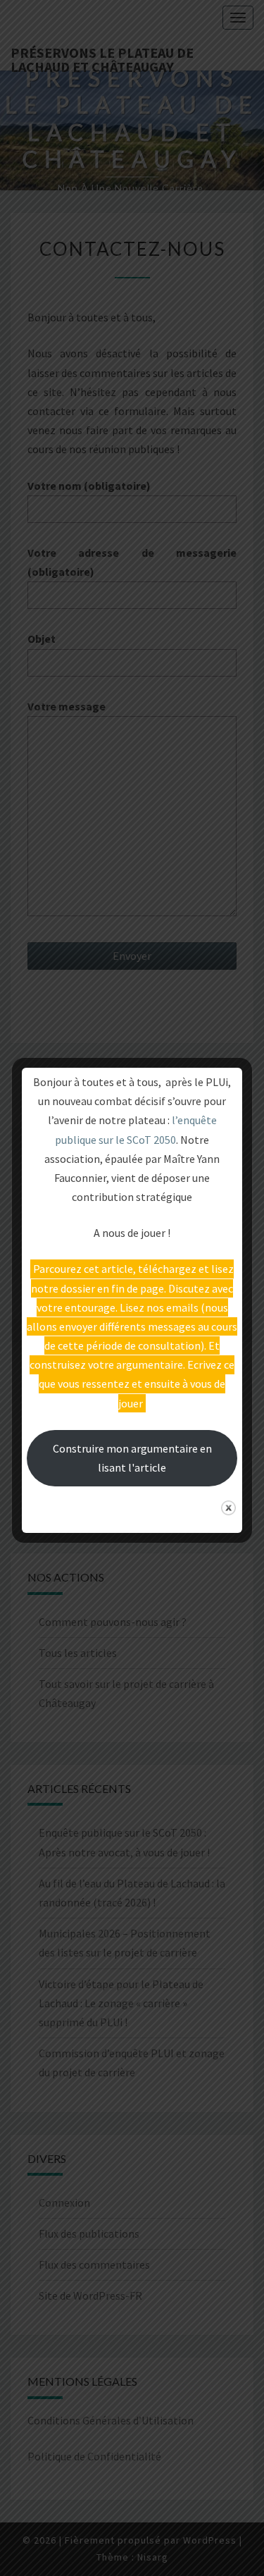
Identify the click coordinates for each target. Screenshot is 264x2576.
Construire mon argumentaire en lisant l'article (132, 1458)
